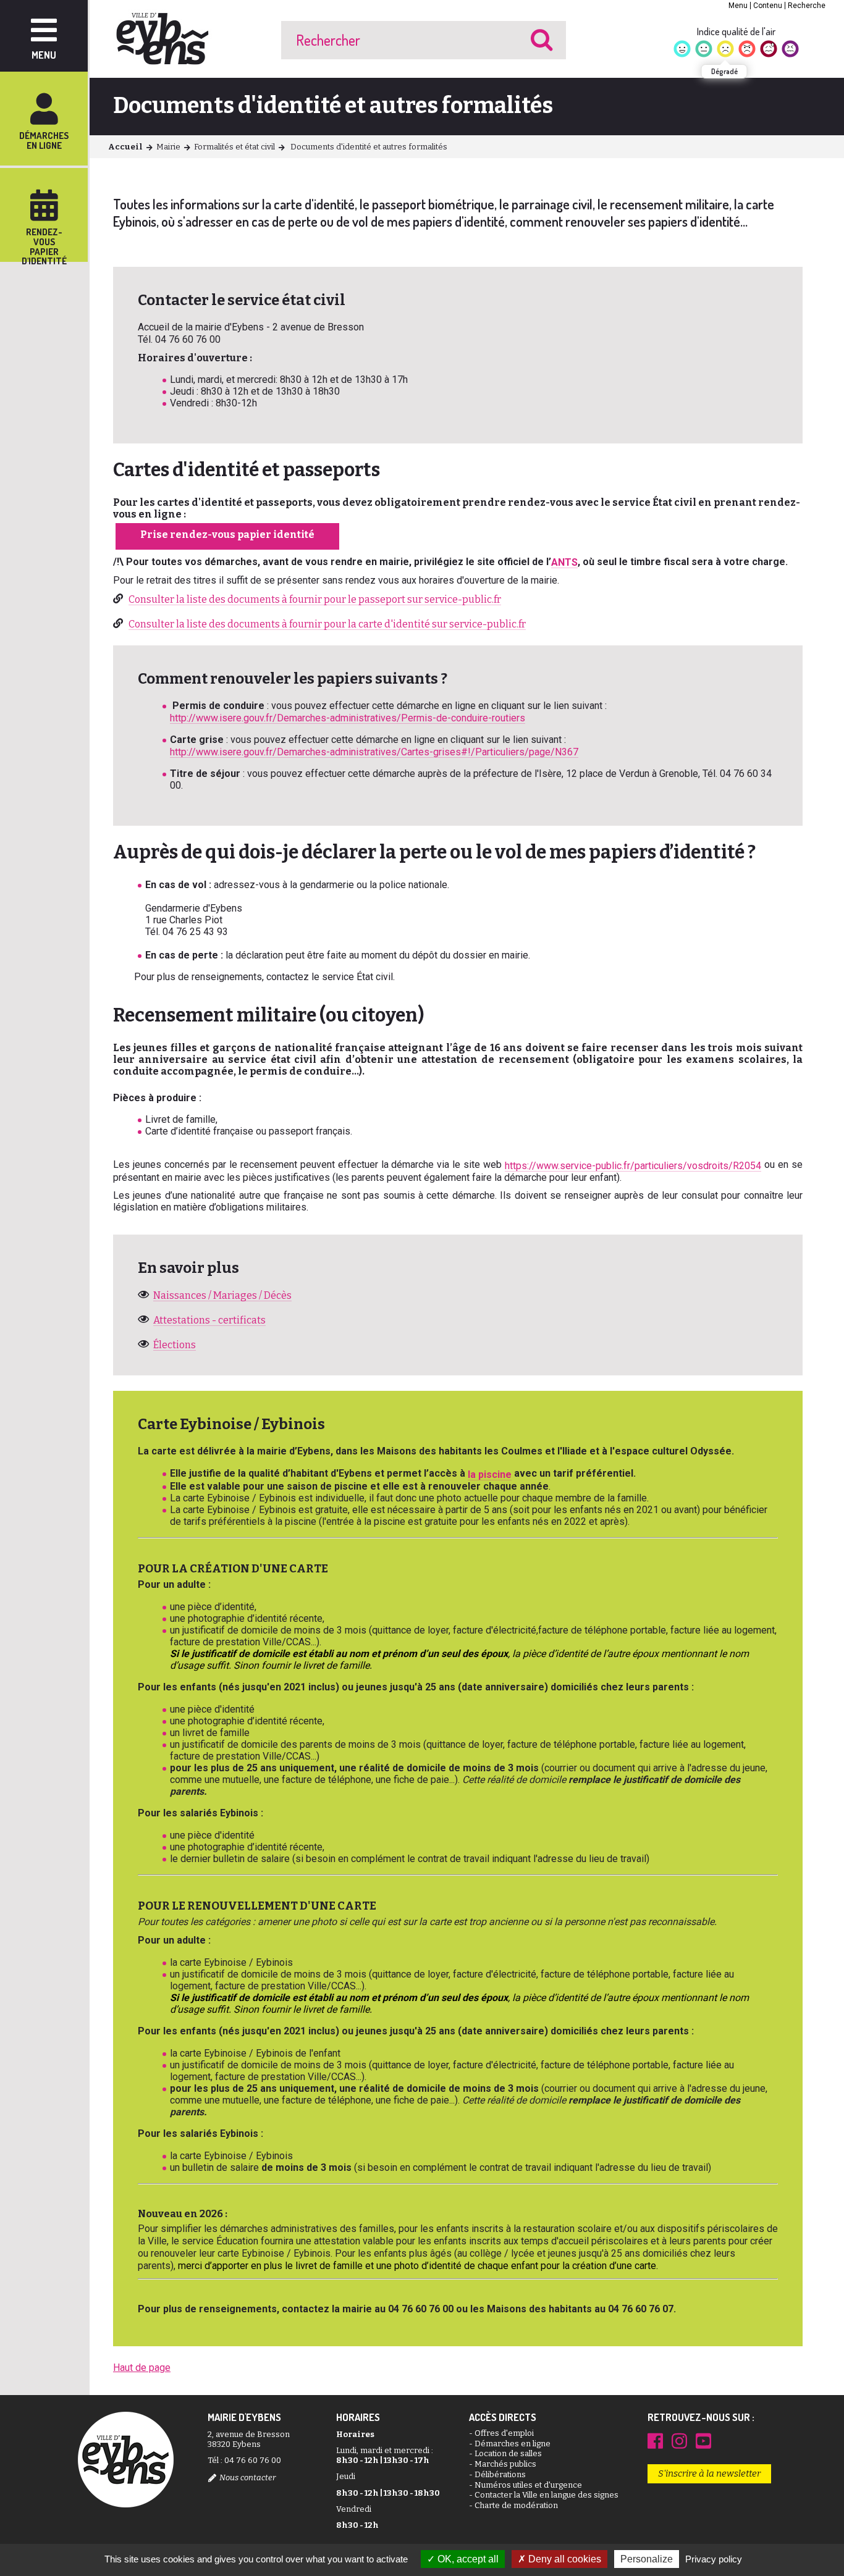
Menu (738, 6)
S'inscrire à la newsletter (709, 2473)
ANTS (564, 562)
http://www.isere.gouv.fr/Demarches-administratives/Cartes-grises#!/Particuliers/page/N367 (374, 752)
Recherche (807, 6)
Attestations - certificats (209, 1320)
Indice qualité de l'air (736, 31)
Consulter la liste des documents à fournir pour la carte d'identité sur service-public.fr (327, 624)
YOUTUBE (703, 2441)
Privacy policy (714, 2559)
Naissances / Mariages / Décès (222, 1295)
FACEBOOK (655, 2441)
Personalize (647, 2559)
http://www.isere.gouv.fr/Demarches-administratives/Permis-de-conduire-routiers (348, 718)
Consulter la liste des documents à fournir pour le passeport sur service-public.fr (315, 599)
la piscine (490, 1475)
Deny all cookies (563, 2559)
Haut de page (142, 2368)
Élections (175, 1345)
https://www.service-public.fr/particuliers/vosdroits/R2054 (633, 1166)
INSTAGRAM (679, 2441)
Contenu (768, 6)
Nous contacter (247, 2477)
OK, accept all (467, 2559)
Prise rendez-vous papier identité (227, 535)
